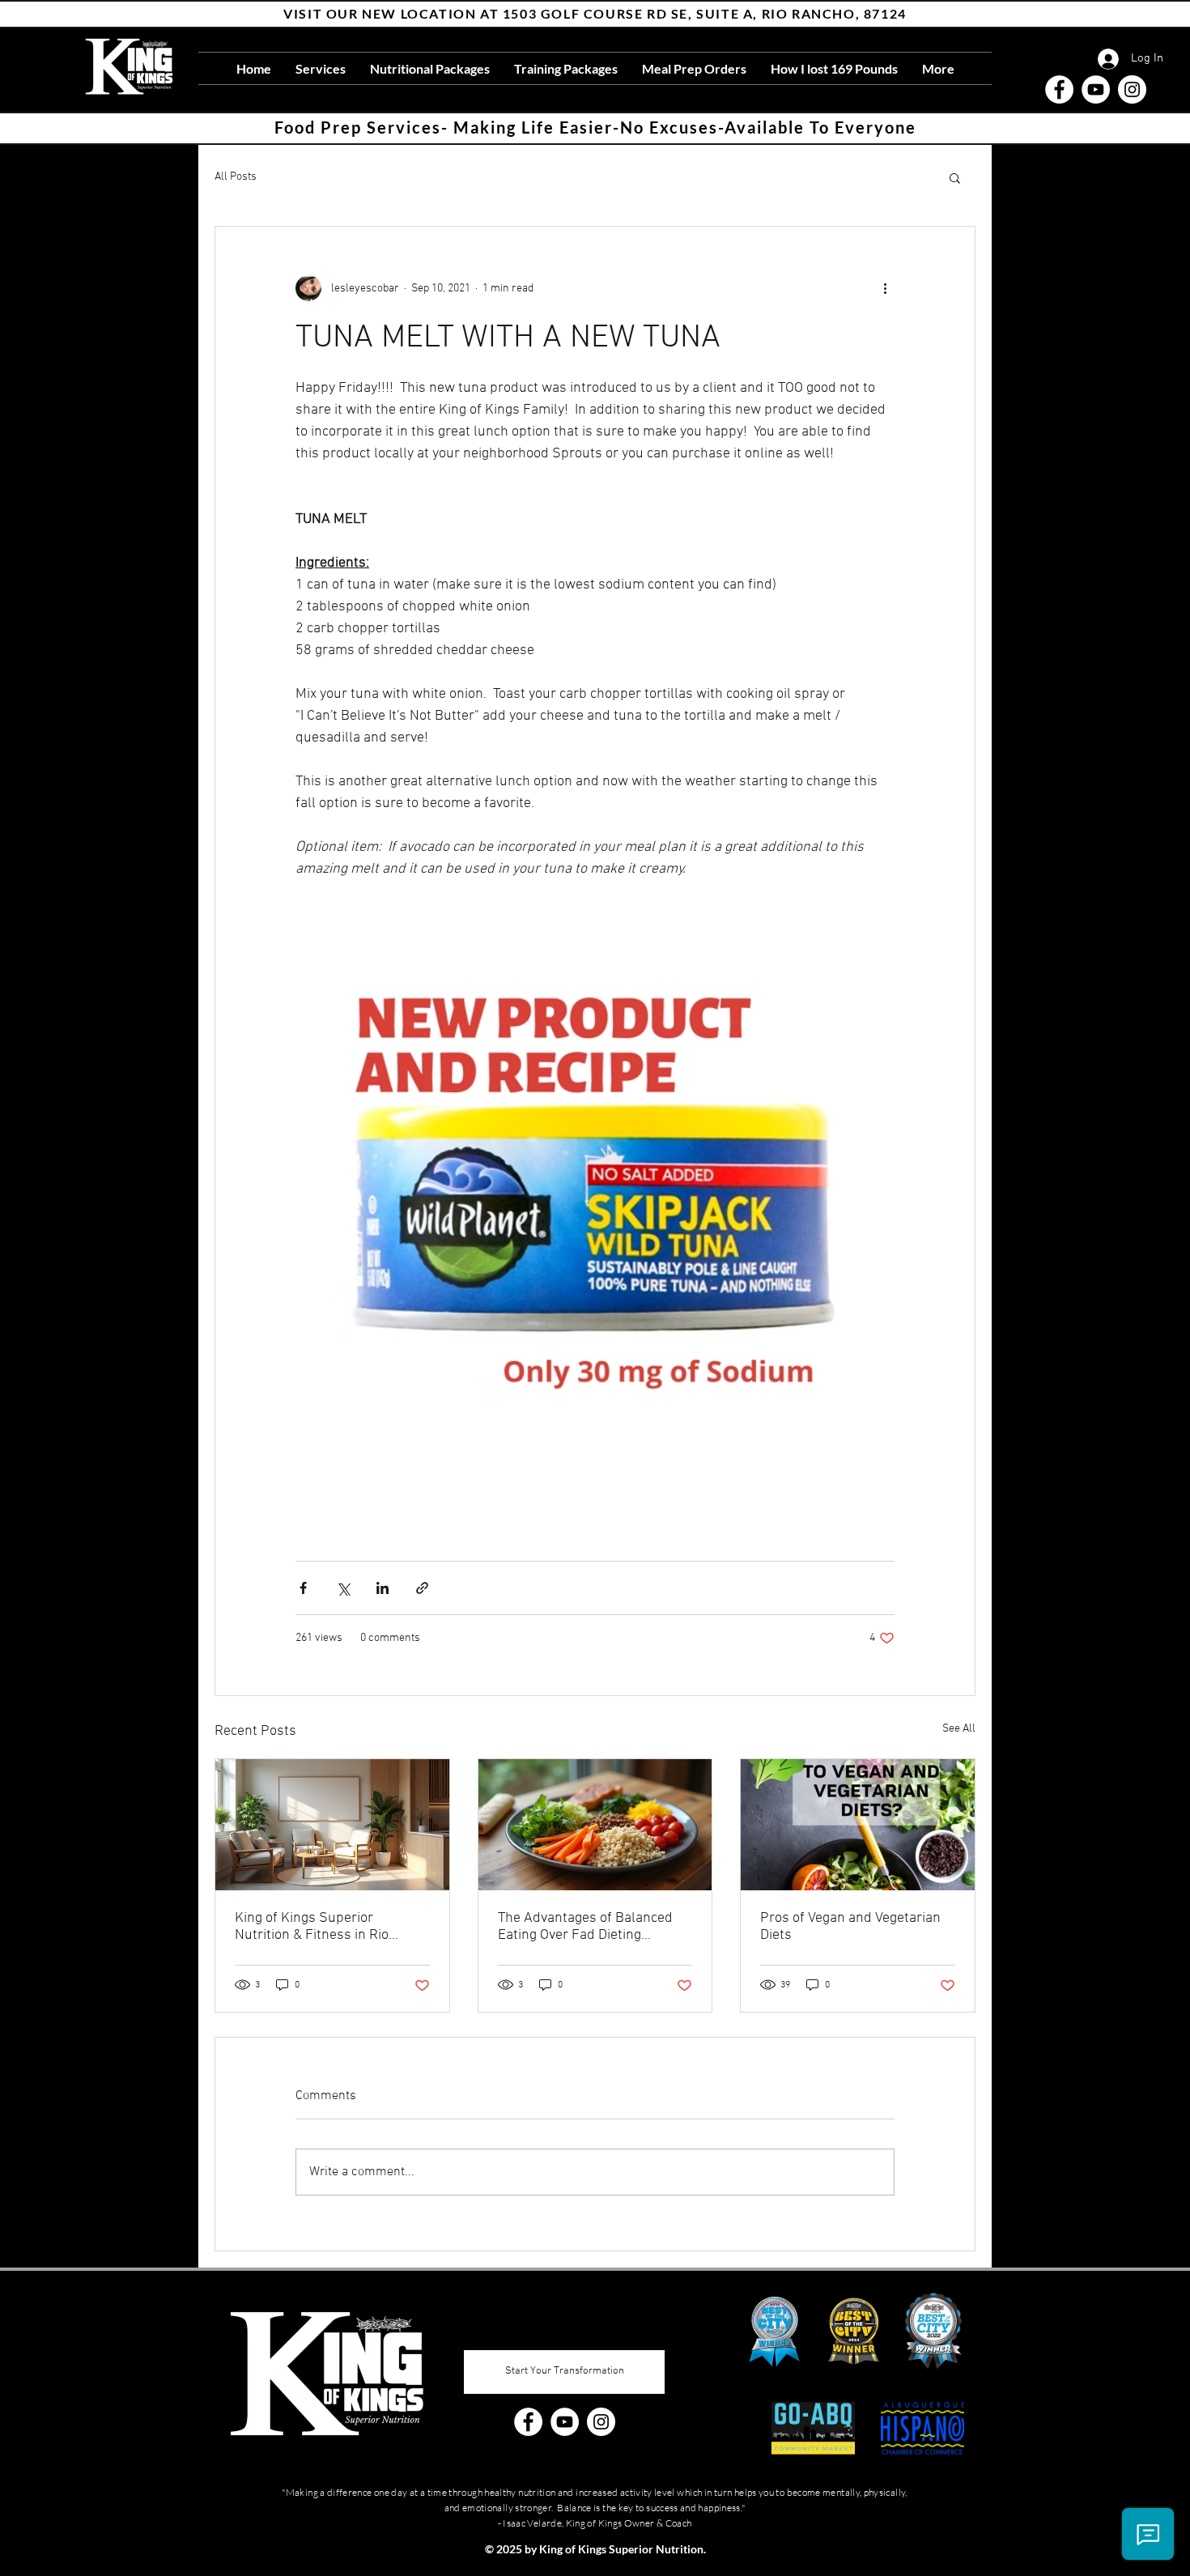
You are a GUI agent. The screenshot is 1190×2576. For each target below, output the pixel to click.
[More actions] (885, 288)
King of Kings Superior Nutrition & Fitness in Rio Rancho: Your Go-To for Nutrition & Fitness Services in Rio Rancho (328, 1927)
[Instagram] (1132, 89)
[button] (955, 177)
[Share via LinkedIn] (382, 1588)
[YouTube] (1096, 89)
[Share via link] (422, 1588)
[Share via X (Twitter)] (343, 1588)
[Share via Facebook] (303, 1588)
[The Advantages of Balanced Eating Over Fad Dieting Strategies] (595, 1825)
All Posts (236, 177)
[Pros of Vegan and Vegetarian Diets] (858, 1825)
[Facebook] (1059, 89)
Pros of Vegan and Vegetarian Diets (850, 1927)
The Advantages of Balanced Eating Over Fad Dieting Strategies (585, 1927)
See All (959, 1729)
